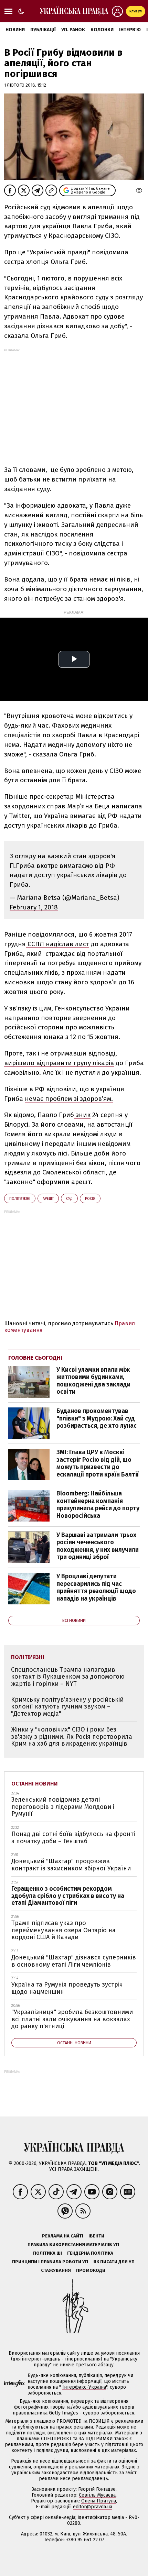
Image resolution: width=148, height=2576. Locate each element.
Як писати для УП (114, 2262)
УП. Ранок (73, 30)
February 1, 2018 (34, 907)
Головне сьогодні (35, 1358)
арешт (48, 1199)
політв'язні (20, 1199)
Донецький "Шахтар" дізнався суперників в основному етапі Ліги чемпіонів (74, 1961)
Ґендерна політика (90, 2253)
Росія (90, 1199)
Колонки (102, 30)
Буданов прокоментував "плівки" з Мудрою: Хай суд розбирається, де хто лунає (97, 1418)
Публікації (43, 30)
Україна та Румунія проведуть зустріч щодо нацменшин (67, 1988)
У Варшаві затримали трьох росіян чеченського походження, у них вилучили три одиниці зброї (98, 1546)
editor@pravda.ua (93, 2507)
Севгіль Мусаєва (97, 2495)
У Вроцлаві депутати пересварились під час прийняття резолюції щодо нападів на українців (96, 1587)
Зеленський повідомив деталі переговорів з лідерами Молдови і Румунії (63, 1807)
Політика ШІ (47, 2253)
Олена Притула (99, 2501)
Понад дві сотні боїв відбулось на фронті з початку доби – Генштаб (73, 1838)
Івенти (96, 2236)
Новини (15, 30)
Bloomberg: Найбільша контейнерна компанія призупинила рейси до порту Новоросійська (98, 1505)
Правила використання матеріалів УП (73, 2245)
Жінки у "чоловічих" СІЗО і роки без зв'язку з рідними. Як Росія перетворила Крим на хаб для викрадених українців (72, 1737)
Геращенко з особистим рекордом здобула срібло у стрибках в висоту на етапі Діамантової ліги (68, 1896)
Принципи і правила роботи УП (50, 2262)
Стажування (56, 2270)
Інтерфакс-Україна (84, 2387)
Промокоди (91, 2270)
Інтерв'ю (130, 30)
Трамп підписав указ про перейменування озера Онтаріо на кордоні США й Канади (64, 1930)
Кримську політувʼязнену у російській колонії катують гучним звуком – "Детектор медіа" (67, 1707)
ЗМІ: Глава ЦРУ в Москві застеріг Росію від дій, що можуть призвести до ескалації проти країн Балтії (98, 1463)
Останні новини (35, 1784)
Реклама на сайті (63, 2236)
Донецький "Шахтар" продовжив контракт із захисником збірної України (71, 1865)
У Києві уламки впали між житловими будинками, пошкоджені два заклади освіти (93, 1381)
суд (69, 1199)
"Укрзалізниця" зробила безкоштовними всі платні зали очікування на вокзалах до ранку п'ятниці (72, 2019)
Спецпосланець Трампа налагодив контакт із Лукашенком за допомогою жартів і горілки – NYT (68, 1677)
